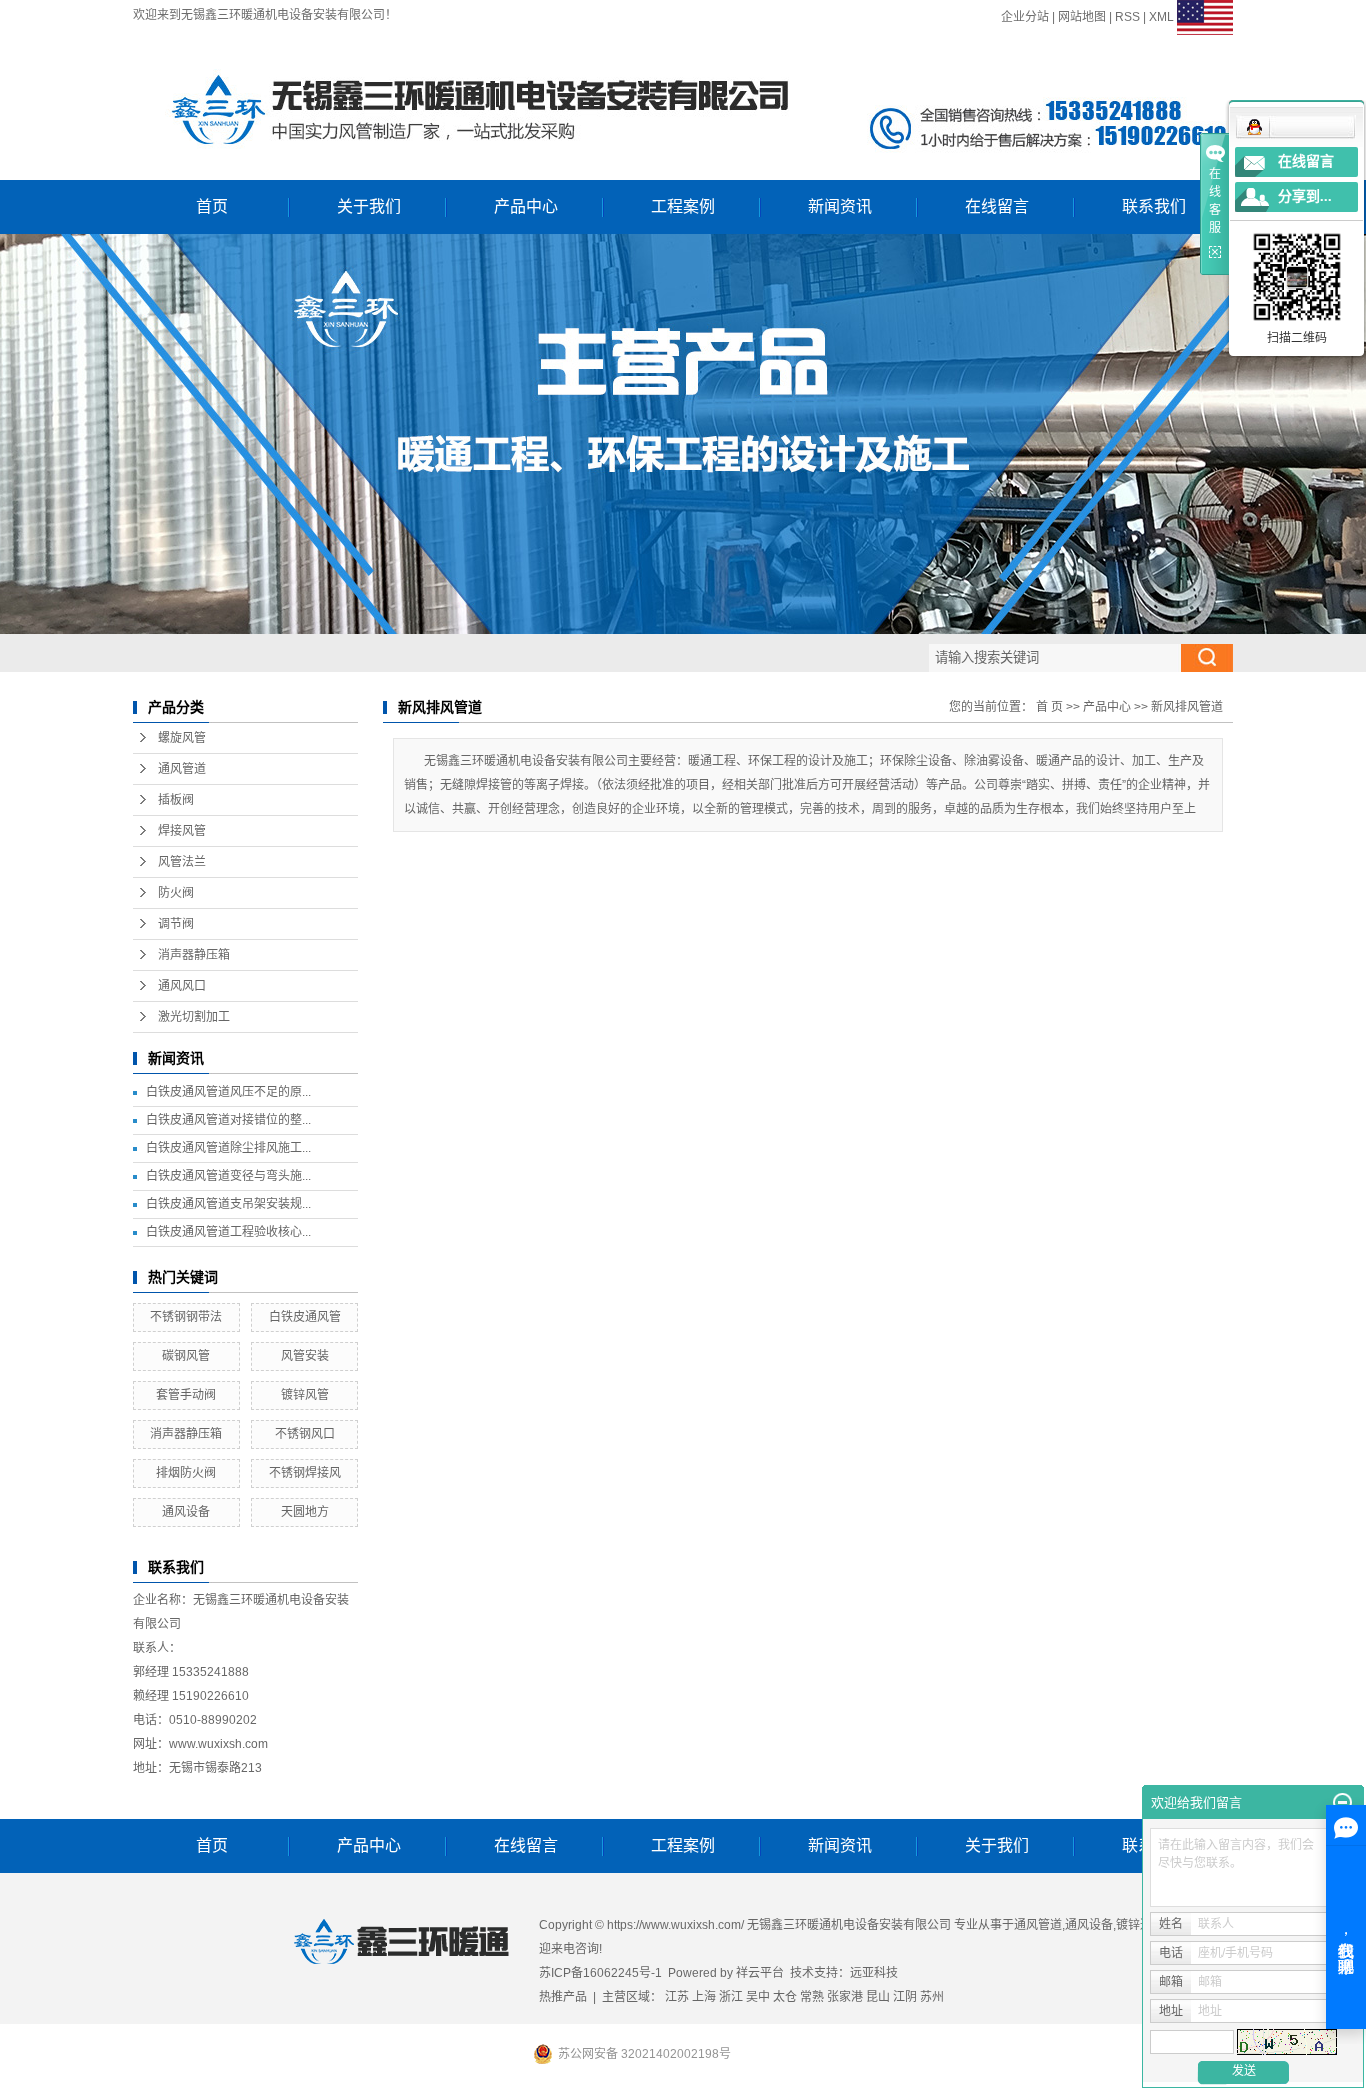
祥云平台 (760, 1973)
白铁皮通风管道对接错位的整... (228, 1120)
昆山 (878, 1997)
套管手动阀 (186, 1395)
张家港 (845, 1997)
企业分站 (1025, 17)
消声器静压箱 (194, 955)
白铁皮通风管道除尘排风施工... (228, 1148)
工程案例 (683, 206)
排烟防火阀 (186, 1473)
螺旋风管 (182, 738)
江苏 (677, 1997)
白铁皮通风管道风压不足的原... (228, 1092)
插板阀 (176, 800)
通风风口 (182, 986)
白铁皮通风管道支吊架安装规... (228, 1204)
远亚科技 (874, 1973)
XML (1161, 17)
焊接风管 (182, 831)
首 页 (1049, 707)
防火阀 (176, 893)
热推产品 (563, 1997)
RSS (1127, 17)
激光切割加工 (194, 1017)
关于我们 (369, 206)
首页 (212, 206)
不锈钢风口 (305, 1434)
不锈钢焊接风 (305, 1473)
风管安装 (305, 1356)
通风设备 (186, 1512)
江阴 (905, 1997)
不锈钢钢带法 (186, 1317)
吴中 (758, 1997)
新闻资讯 (840, 206)
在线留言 (997, 206)
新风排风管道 (1187, 707)
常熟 (812, 1997)
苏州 (932, 1997)
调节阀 (176, 924)
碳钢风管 (186, 1356)
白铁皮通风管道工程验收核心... (228, 1232)
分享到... (1305, 196)
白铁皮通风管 (305, 1317)
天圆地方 (305, 1512)
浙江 (731, 1997)
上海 (704, 1997)
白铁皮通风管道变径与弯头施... (228, 1176)
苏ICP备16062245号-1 (600, 1973)
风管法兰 (182, 862)
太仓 (785, 1997)
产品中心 (526, 206)
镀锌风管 (305, 1395)
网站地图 (1082, 17)
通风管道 (182, 769)
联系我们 (1154, 206)
